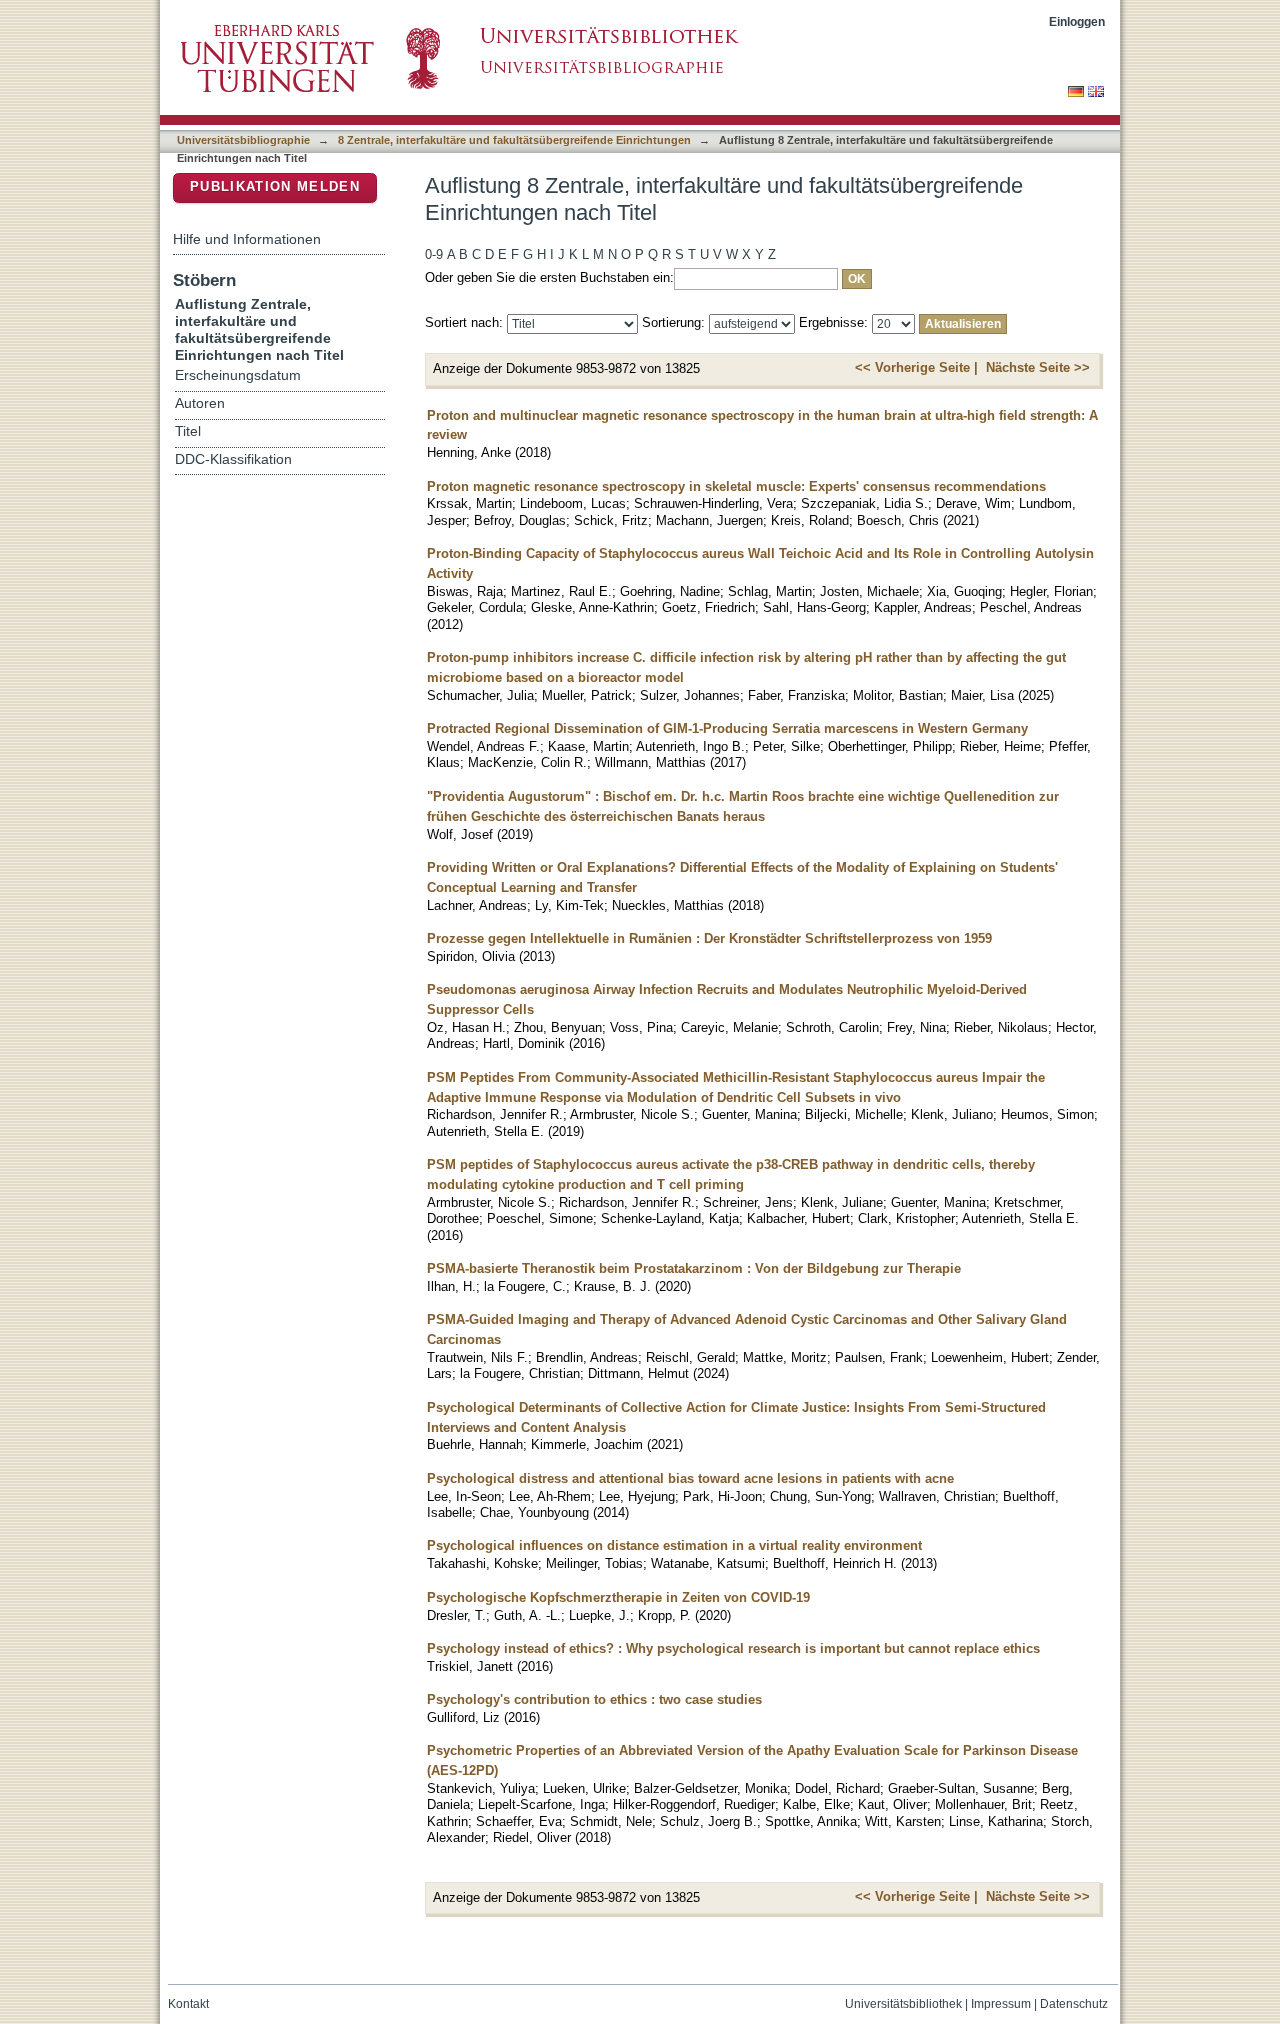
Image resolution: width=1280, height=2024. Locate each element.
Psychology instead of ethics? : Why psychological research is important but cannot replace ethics (733, 1648)
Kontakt (188, 2004)
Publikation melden (275, 186)
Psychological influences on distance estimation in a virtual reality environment (674, 1545)
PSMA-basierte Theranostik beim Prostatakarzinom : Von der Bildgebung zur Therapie (694, 1268)
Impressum (1001, 2004)
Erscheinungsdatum (238, 375)
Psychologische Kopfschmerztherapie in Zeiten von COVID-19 (618, 1597)
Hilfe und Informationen (247, 239)
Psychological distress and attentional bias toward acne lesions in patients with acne (690, 1478)
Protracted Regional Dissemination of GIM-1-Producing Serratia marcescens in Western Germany (727, 728)
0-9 (434, 254)
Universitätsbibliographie (243, 140)
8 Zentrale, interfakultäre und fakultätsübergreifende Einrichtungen (514, 140)
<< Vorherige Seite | (916, 367)
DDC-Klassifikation (233, 459)
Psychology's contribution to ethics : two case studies (594, 1699)
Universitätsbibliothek (903, 2004)
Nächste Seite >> (1038, 367)
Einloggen (1077, 21)
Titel (188, 431)
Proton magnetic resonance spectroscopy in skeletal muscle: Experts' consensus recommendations (736, 486)
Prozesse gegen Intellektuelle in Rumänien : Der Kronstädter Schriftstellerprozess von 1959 (709, 938)
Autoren (200, 403)
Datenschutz (1074, 2004)
